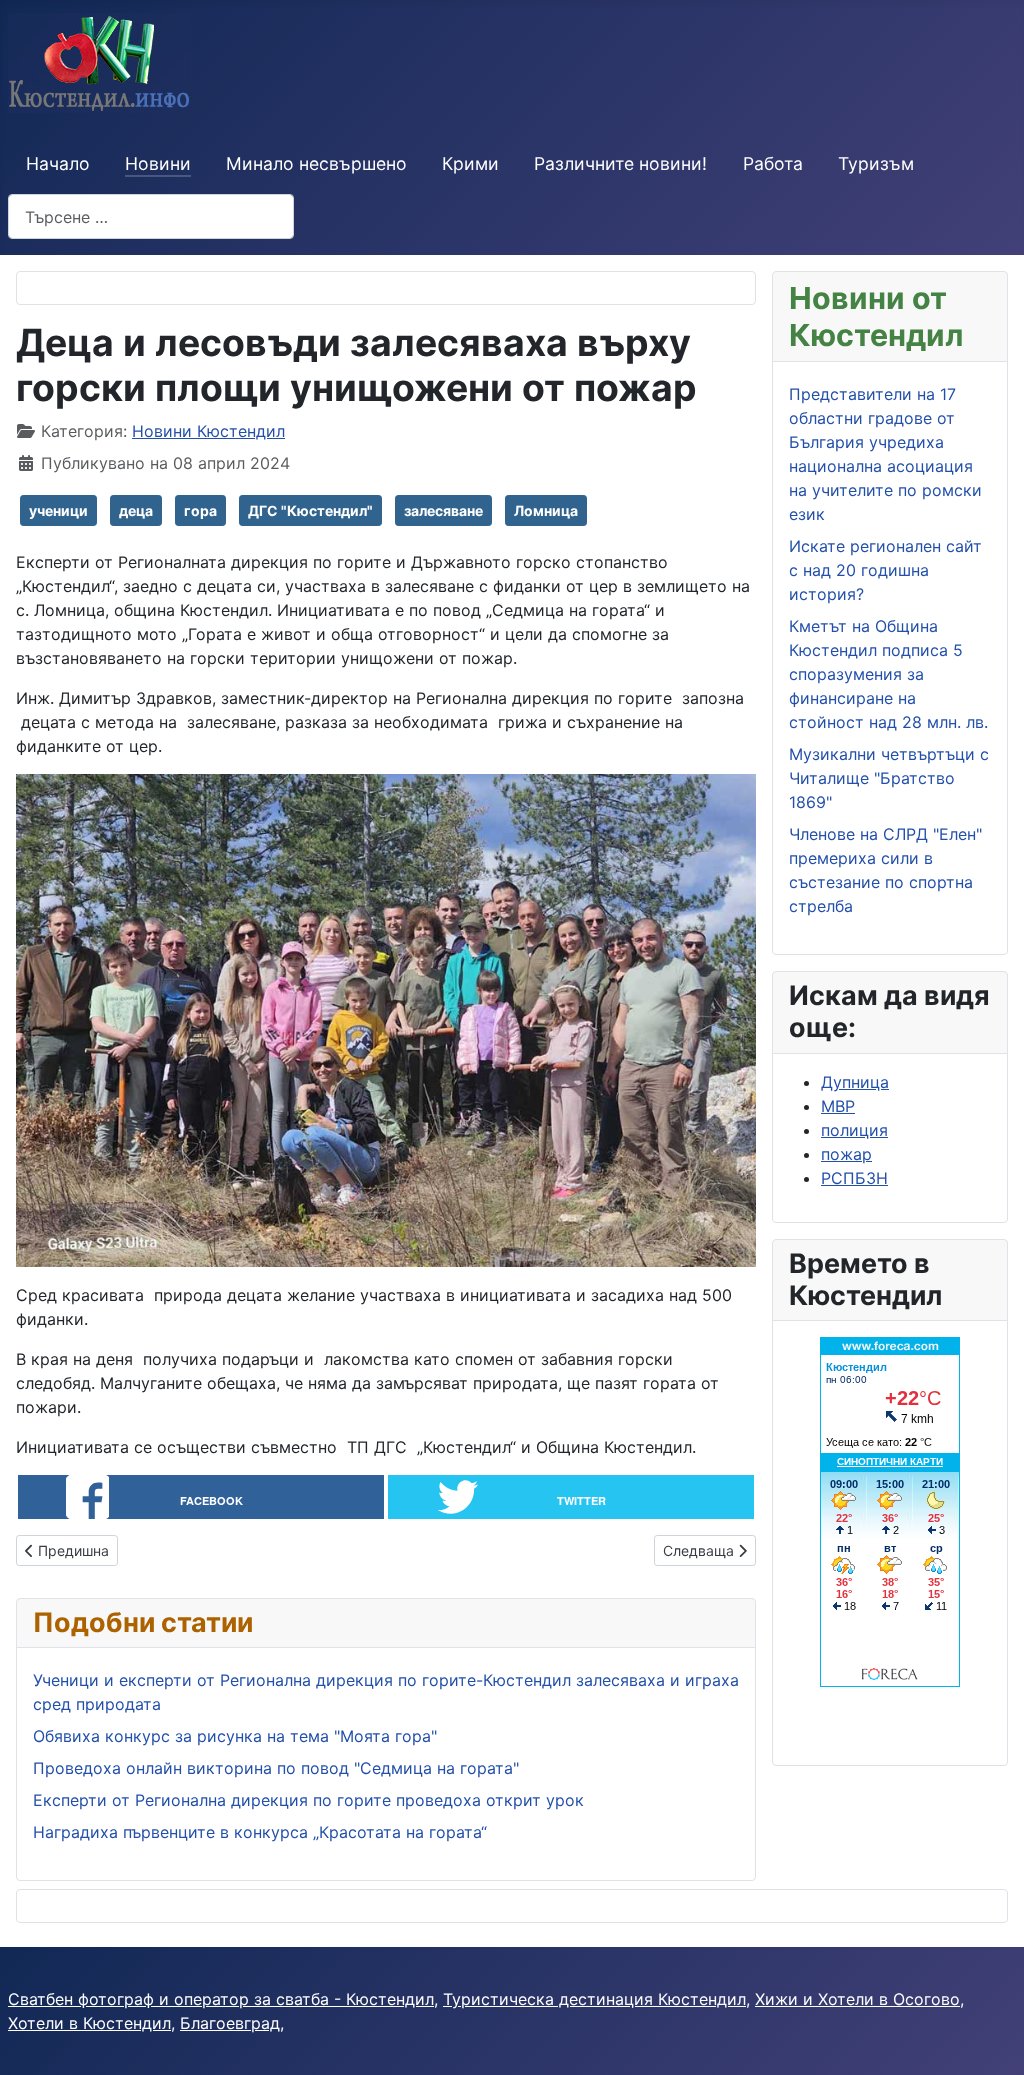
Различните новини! (620, 163)
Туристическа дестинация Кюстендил (594, 1999)
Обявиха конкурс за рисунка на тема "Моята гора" (235, 1736)
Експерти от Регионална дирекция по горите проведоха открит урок (308, 1800)
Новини (158, 163)
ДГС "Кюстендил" (310, 510)
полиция (854, 1130)
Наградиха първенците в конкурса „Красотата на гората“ (260, 1832)
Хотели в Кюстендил (89, 2023)
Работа (773, 163)
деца (136, 510)
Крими (470, 163)
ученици (58, 510)
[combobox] (151, 216)
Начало (58, 163)
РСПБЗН (854, 1178)
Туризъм (876, 163)
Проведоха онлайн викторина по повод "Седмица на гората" (276, 1768)
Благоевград (230, 2023)
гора (200, 510)
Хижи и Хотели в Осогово (857, 1999)
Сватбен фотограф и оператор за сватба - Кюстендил (221, 1999)
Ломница (546, 510)
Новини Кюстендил (208, 431)
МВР (838, 1106)
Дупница (855, 1082)
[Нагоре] (989, 2038)
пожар (846, 1154)
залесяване (443, 510)
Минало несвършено (316, 163)
